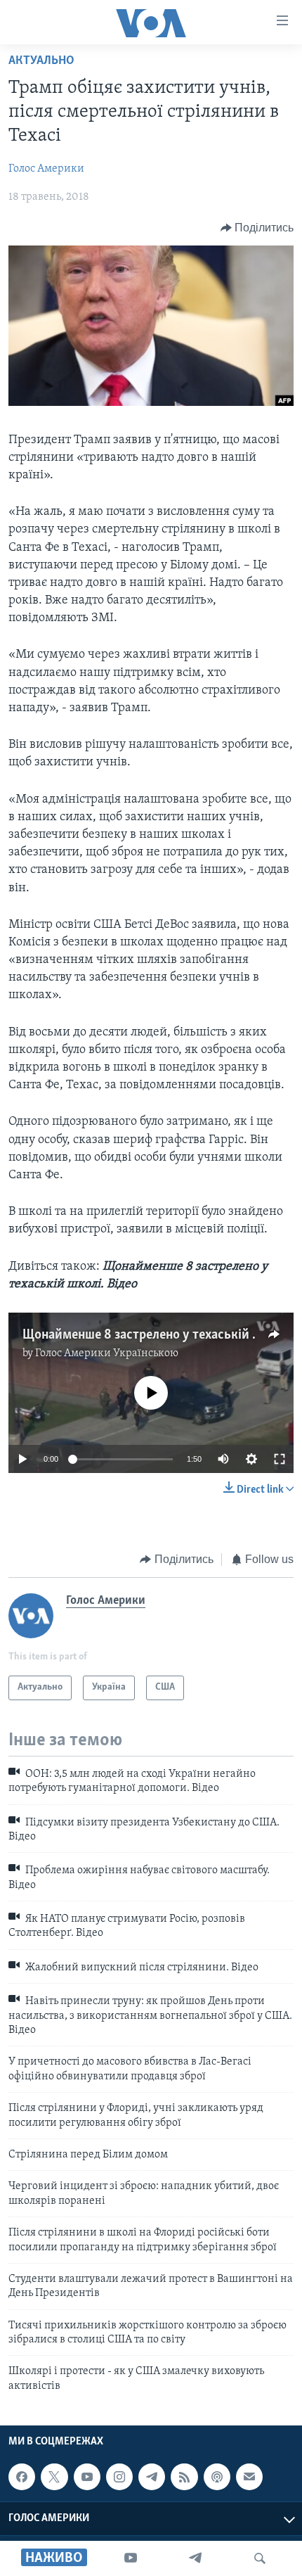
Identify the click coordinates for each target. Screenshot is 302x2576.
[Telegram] (195, 2558)
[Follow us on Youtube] (87, 2477)
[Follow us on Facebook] (22, 2477)
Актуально (41, 61)
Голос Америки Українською (107, 1353)
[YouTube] (131, 2558)
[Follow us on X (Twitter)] (54, 2477)
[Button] (257, 228)
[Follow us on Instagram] (119, 2477)
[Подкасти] (217, 2477)
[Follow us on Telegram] (152, 2477)
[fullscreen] (280, 1459)
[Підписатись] (249, 2477)
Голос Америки (46, 169)
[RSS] (184, 2477)
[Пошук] (260, 2558)
